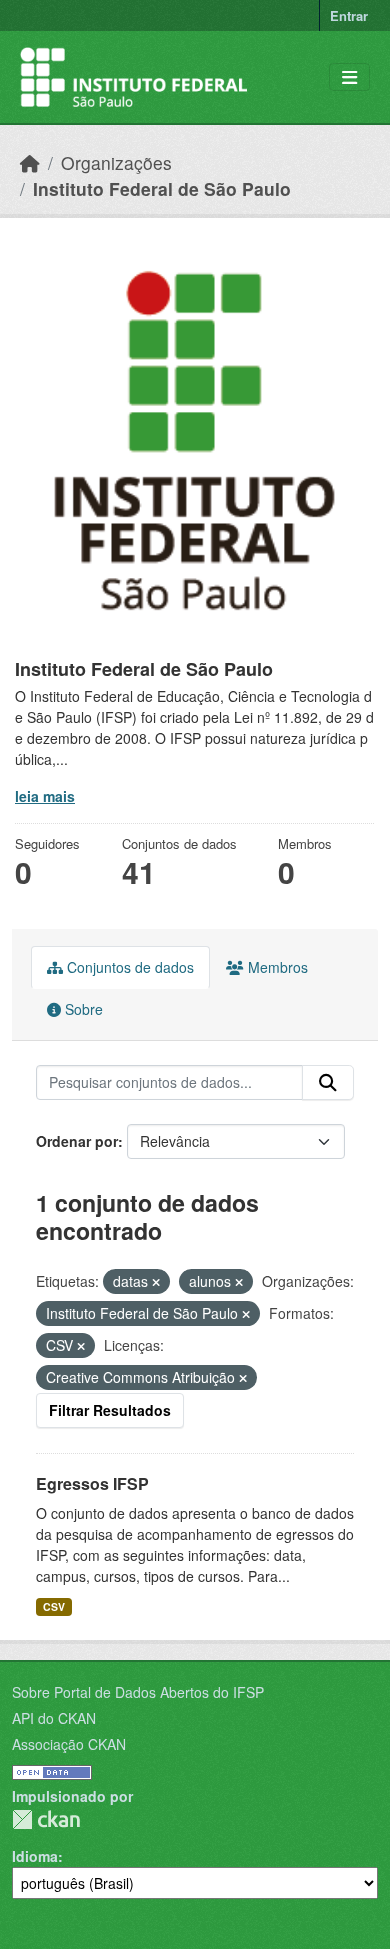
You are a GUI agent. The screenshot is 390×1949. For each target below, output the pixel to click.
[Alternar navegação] (349, 77)
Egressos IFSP (92, 1483)
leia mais (45, 796)
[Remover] (156, 1282)
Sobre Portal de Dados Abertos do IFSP (138, 1692)
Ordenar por (77, 1141)
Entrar (349, 15)
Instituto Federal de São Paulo (162, 188)
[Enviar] (328, 1083)
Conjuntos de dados (128, 967)
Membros (276, 967)
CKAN (46, 1819)
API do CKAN (54, 1718)
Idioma (35, 1856)
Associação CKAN (69, 1744)
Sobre (82, 1009)
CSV (54, 1606)
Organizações (116, 162)
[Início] (30, 162)
